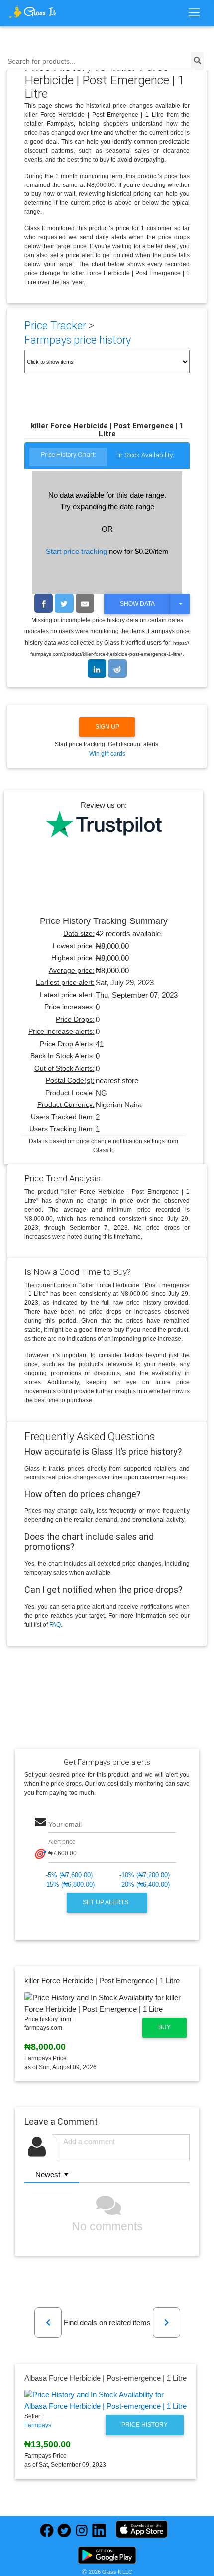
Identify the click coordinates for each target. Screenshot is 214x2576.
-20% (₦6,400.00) (145, 1885)
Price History (145, 2425)
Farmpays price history (78, 340)
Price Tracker (55, 325)
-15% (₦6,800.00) (69, 1885)
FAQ (55, 1625)
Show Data (137, 604)
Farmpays (38, 2425)
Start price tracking (76, 551)
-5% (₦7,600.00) (69, 1875)
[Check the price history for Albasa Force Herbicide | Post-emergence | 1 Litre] (106, 2401)
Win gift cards (107, 754)
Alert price (62, 1842)
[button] (48, 2322)
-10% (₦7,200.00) (145, 1875)
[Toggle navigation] (194, 13)
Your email (65, 1824)
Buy (164, 2027)
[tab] (68, 458)
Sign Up (107, 727)
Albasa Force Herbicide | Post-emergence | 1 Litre (106, 2378)
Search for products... (42, 62)
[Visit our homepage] (32, 12)
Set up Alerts (106, 1902)
